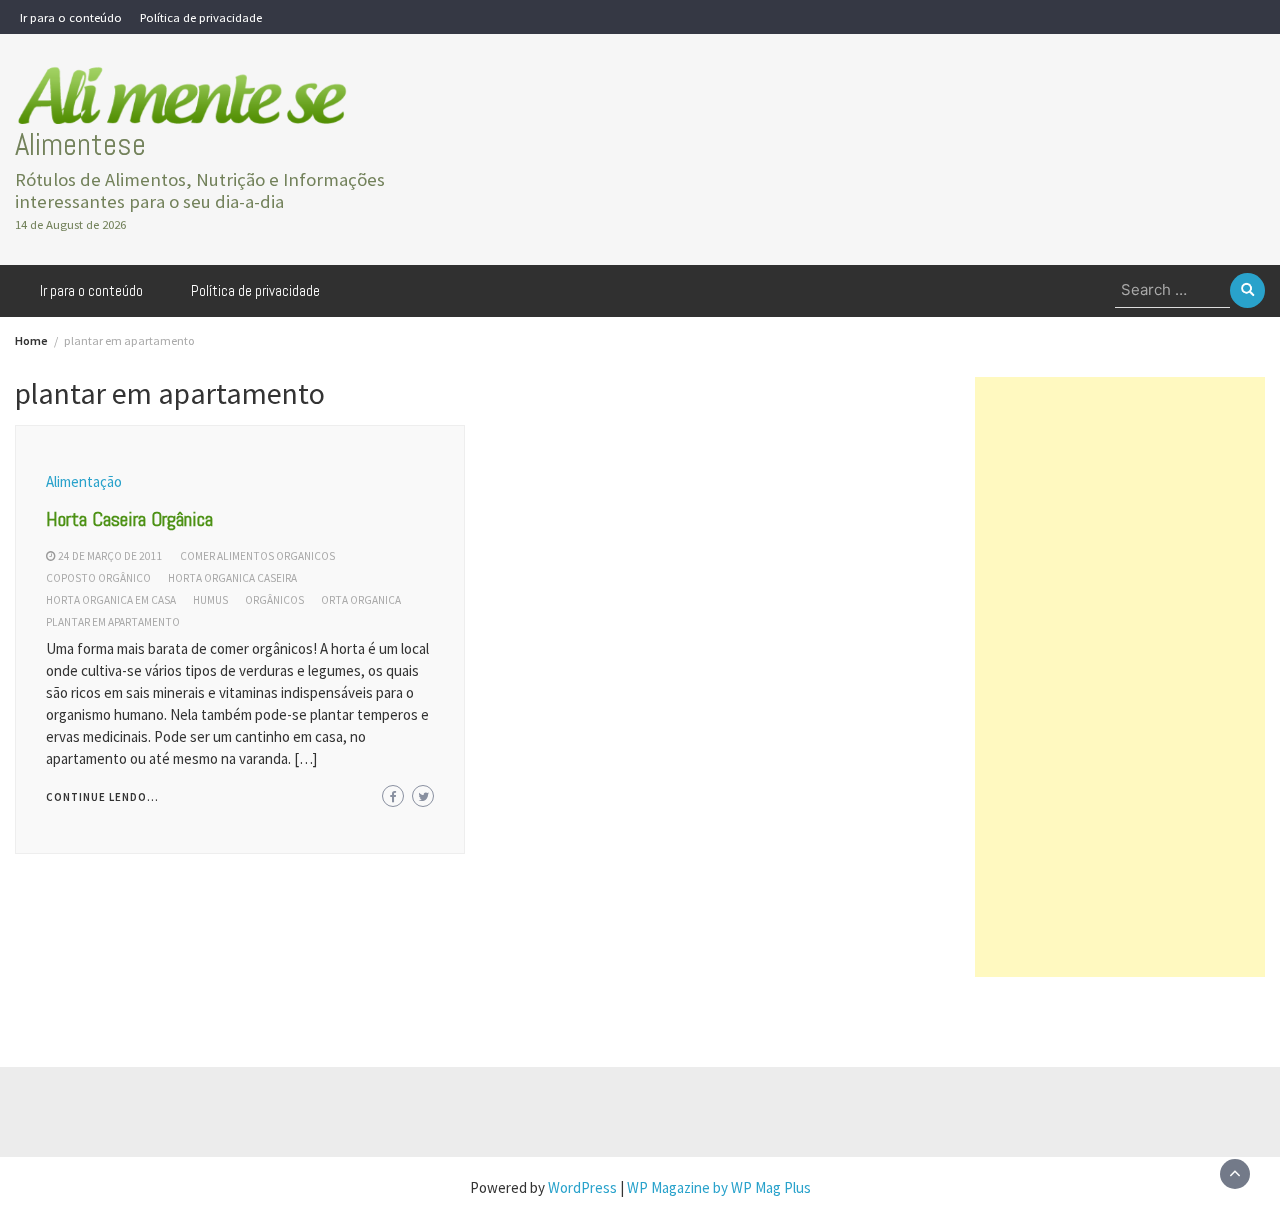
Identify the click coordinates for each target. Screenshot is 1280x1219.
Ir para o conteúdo (71, 17)
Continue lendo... (102, 797)
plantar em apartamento (113, 622)
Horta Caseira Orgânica (129, 519)
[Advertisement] (1120, 677)
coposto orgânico (98, 578)
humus (210, 600)
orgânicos (274, 600)
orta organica (361, 600)
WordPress (582, 1187)
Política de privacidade (201, 17)
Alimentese (80, 144)
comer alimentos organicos (257, 556)
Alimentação (84, 481)
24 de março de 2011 (110, 556)
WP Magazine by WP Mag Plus (719, 1187)
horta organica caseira (232, 578)
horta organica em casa (111, 600)
